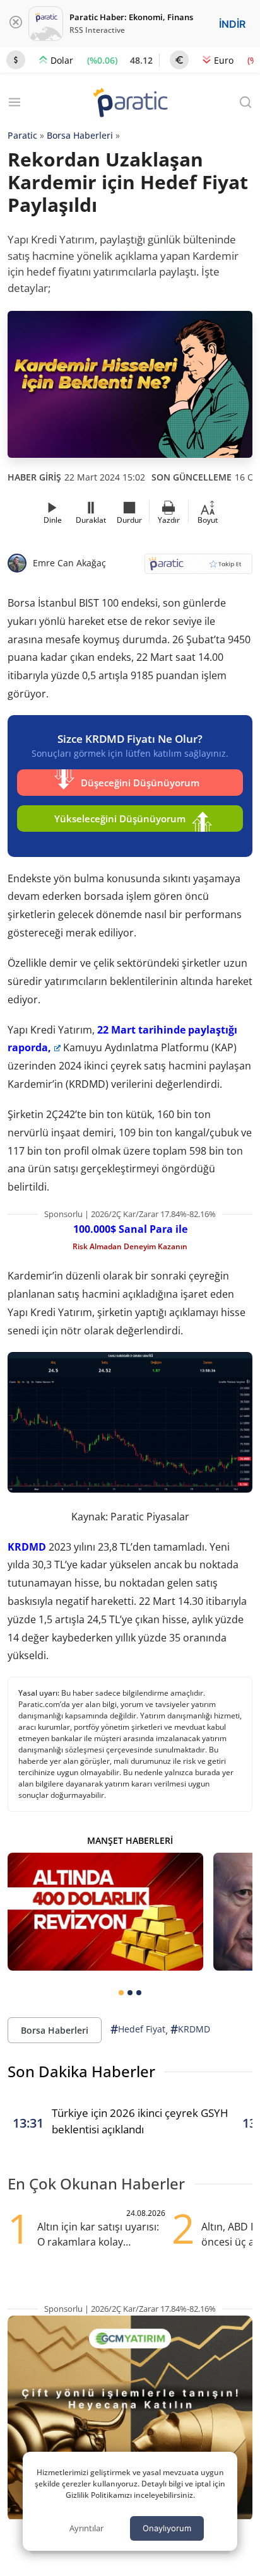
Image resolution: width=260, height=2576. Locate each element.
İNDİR (232, 24)
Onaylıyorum (167, 2528)
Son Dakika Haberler (81, 2071)
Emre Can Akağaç (69, 563)
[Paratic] (130, 104)
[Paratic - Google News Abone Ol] (198, 568)
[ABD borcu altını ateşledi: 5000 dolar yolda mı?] (105, 1911)
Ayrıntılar (86, 2528)
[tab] (121, 1993)
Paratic (22, 135)
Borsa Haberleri (80, 135)
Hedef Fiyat (138, 2029)
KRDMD (27, 1547)
